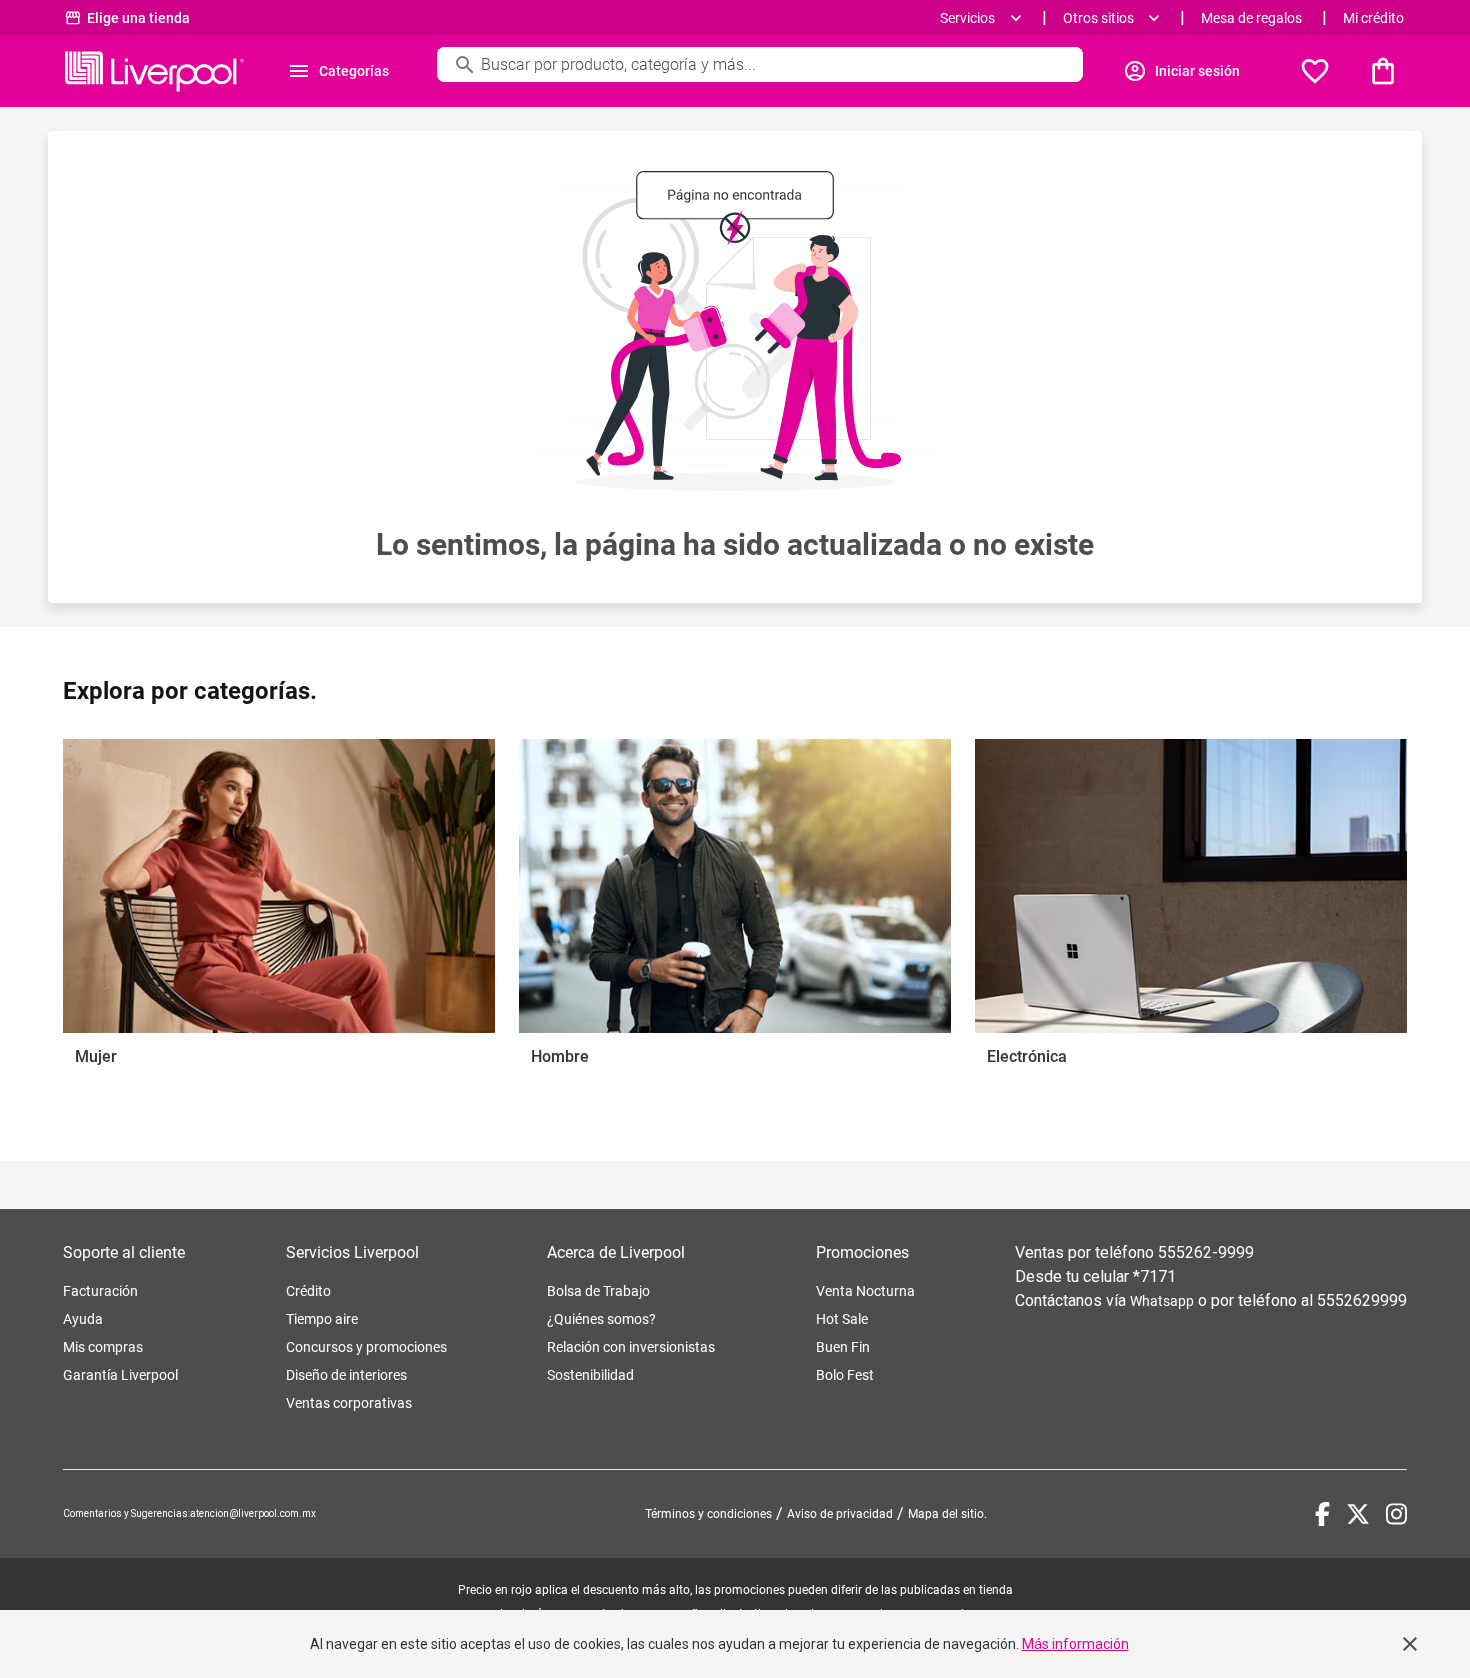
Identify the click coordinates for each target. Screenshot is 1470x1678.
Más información (1075, 1644)
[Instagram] (1396, 1514)
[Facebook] (1322, 1514)
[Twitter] (1358, 1514)
